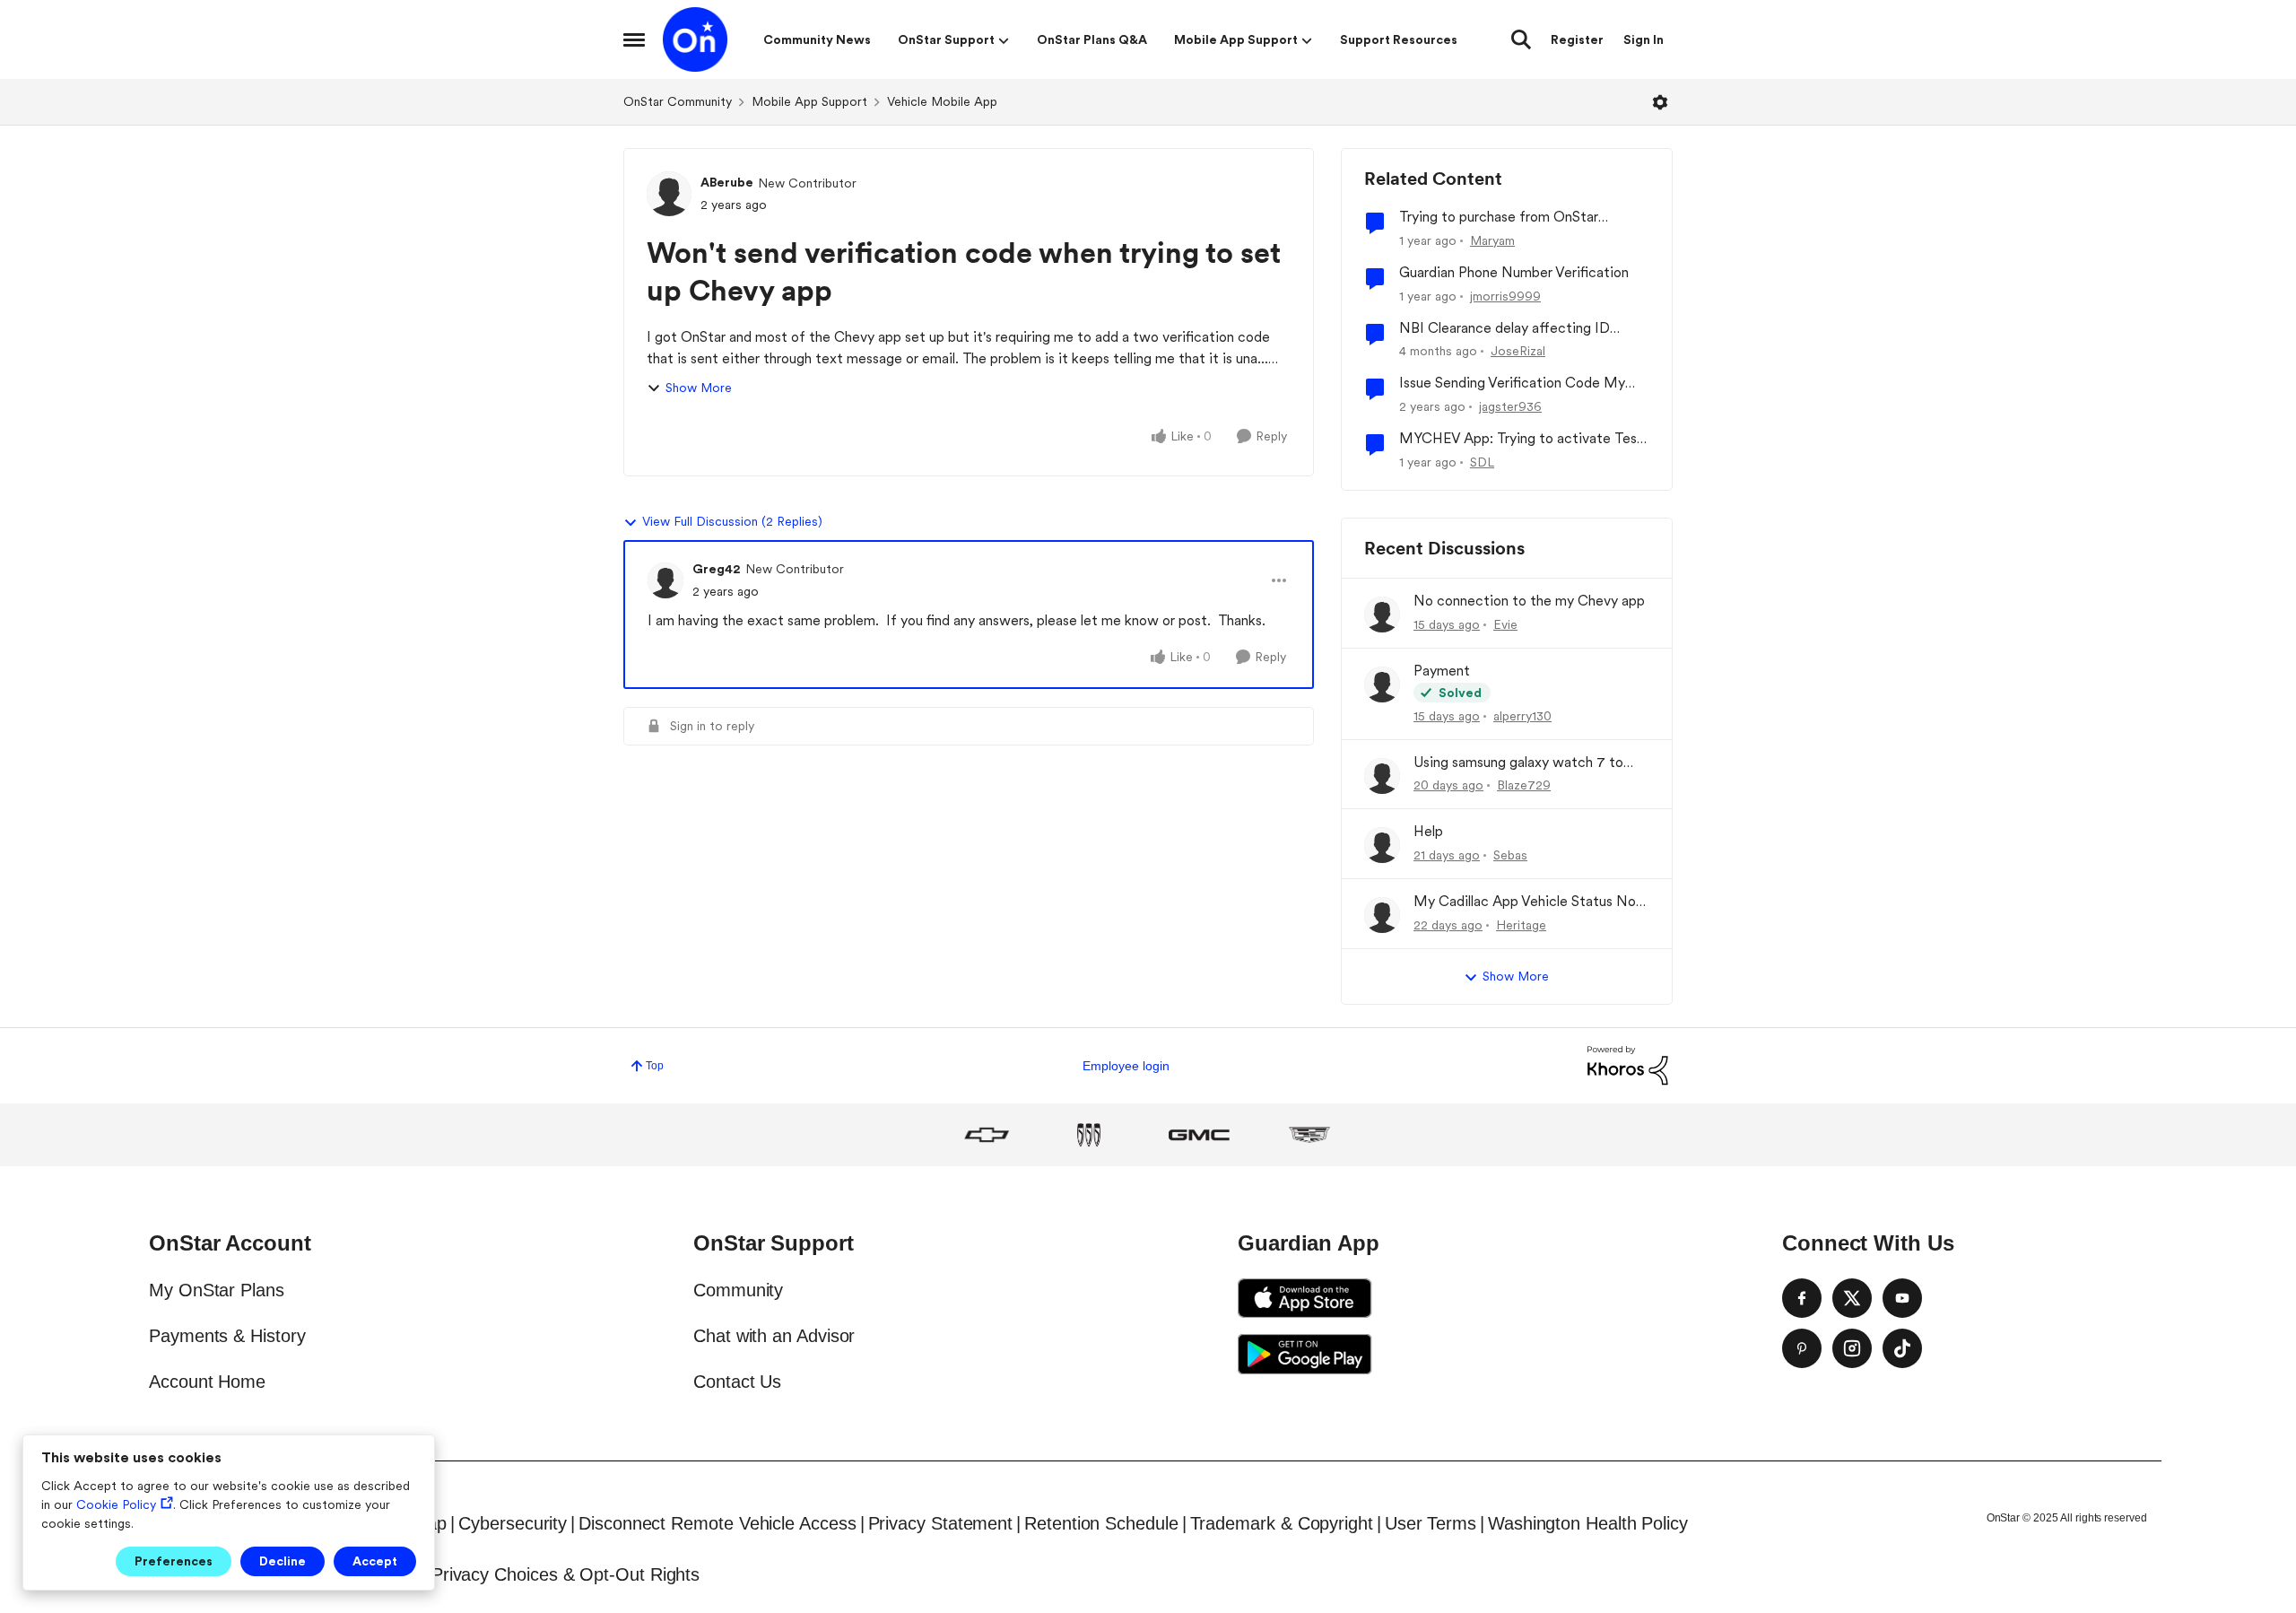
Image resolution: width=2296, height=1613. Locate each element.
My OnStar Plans (217, 1290)
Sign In (1644, 39)
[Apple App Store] (1305, 1298)
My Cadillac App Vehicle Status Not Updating (1528, 902)
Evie (1505, 624)
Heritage (1521, 925)
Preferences (174, 1561)
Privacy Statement (941, 1523)
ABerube (727, 182)
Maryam (1492, 240)
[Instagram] (1852, 1348)
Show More (699, 388)
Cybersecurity (513, 1523)
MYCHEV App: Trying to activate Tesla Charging (1523, 439)
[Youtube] (1902, 1298)
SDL (1482, 462)
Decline (283, 1561)
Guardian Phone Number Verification (1514, 272)
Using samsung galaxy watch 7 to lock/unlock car (1518, 763)
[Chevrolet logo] (987, 1135)
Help (1428, 831)
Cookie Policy (116, 1504)
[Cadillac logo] (1309, 1135)
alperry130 (1522, 716)
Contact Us (737, 1382)
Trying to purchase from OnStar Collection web (1499, 218)
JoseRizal (1518, 351)
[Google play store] (1305, 1354)
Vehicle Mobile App (942, 101)
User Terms (1431, 1523)
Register (1577, 39)
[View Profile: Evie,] (1382, 615)
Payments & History (227, 1336)
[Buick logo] (1089, 1135)
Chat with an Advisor (774, 1336)
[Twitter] (1852, 1298)
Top (655, 1066)
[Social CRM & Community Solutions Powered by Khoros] (1628, 1064)
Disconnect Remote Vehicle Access (717, 1523)
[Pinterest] (1802, 1348)
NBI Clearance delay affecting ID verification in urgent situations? (1505, 329)
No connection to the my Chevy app (1529, 601)
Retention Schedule (1101, 1523)
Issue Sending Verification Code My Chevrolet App (1512, 384)
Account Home (207, 1382)
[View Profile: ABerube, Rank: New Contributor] (669, 194)
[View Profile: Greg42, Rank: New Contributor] (665, 580)
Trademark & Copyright (1282, 1523)
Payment (1442, 671)
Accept (375, 1561)
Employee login (1126, 1066)
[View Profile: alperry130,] (1382, 684)
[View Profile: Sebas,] (1382, 845)
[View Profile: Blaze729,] (1382, 776)
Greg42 (717, 569)
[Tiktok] (1902, 1348)
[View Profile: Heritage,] (1382, 915)
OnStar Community (678, 101)
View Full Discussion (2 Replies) (732, 521)
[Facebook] (1802, 1298)
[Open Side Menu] (634, 39)
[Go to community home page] (695, 39)
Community (738, 1290)
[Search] (1521, 39)
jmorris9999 (1505, 296)
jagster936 (1510, 406)
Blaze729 (1524, 785)
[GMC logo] (1199, 1135)
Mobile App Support (809, 101)
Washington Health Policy (1588, 1523)
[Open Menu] (1660, 102)
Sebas (1510, 855)
